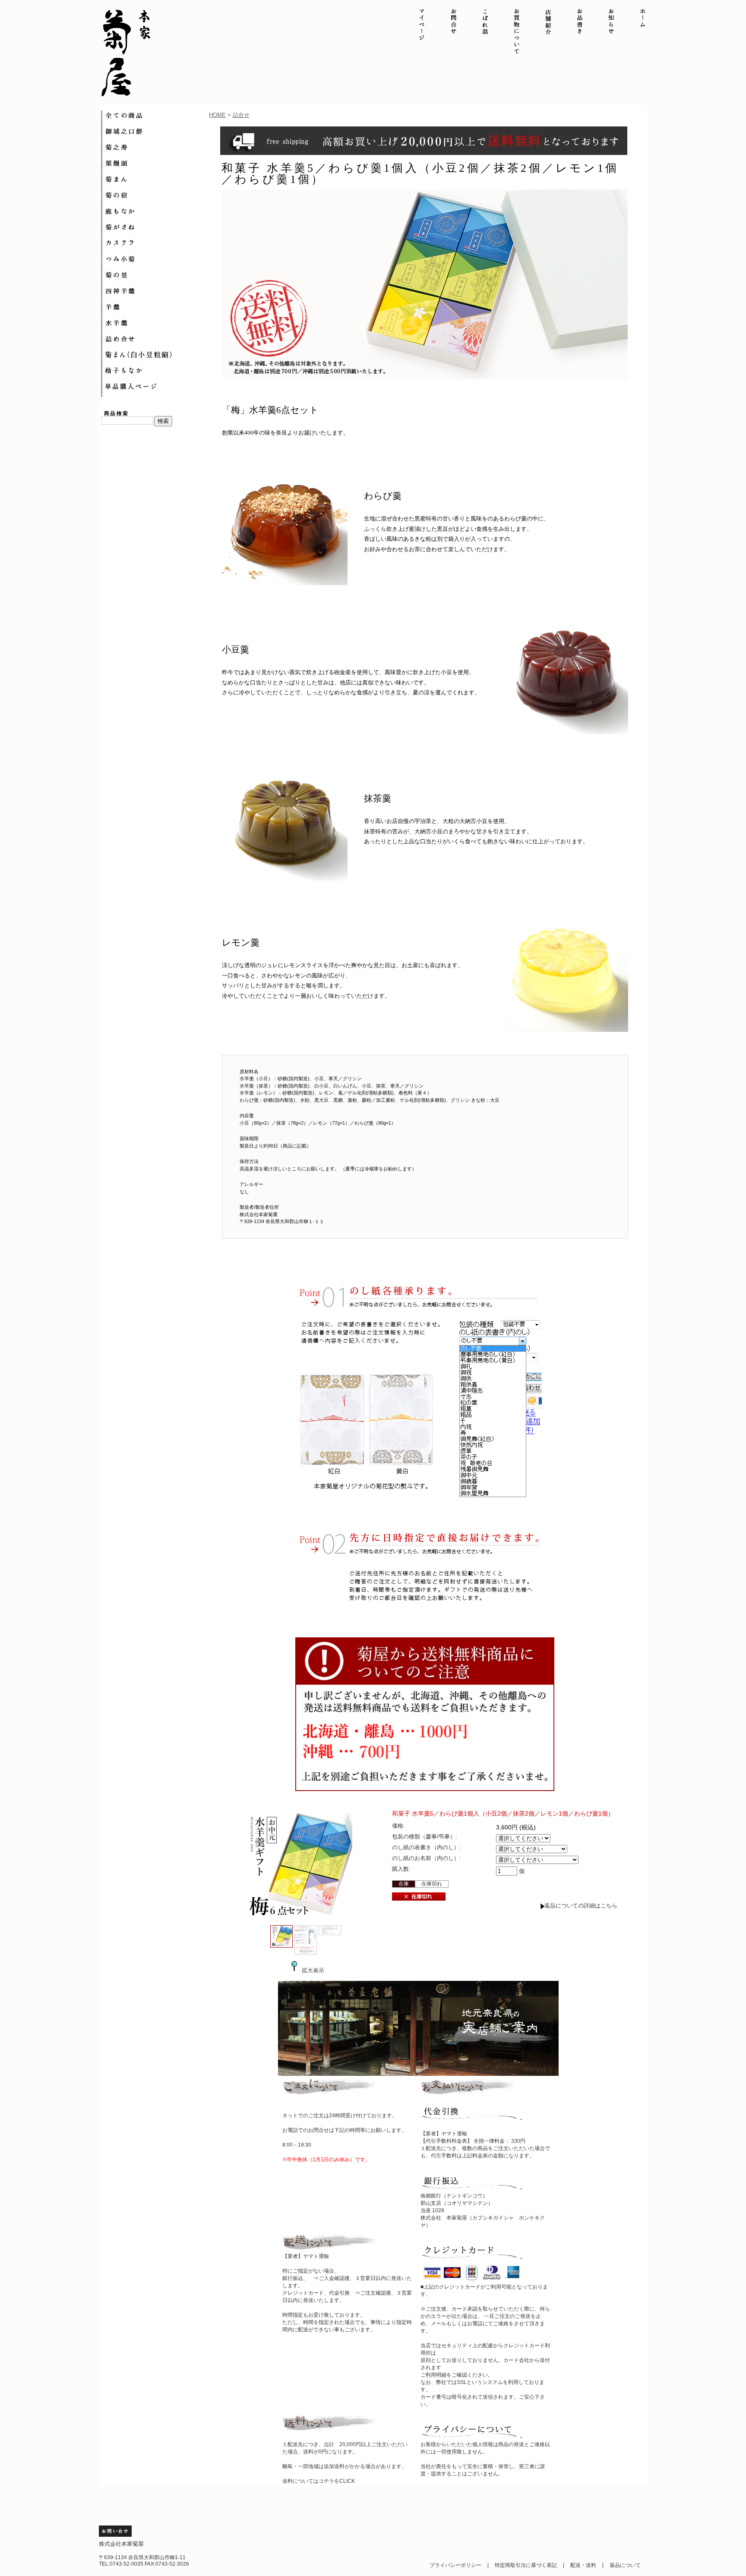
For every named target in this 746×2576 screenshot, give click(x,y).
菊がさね (155, 227)
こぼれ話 (485, 32)
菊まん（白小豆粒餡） (155, 355)
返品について (625, 2565)
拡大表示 (313, 1970)
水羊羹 (155, 323)
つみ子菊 (155, 259)
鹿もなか (155, 211)
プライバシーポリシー (455, 2565)
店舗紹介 (548, 32)
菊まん (155, 179)
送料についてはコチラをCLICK (319, 2481)
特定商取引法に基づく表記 (526, 2565)
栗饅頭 (155, 163)
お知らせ (611, 32)
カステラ (155, 243)
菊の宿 (155, 195)
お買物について (517, 32)
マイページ (422, 32)
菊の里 (155, 275)
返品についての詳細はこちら (581, 1906)
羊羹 (155, 307)
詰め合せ (155, 339)
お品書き (580, 32)
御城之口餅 (155, 131)
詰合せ (241, 115)
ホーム (643, 32)
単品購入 (155, 387)
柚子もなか (155, 371)
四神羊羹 (155, 291)
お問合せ (454, 32)
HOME (217, 115)
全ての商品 (155, 115)
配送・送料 (583, 2565)
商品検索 (117, 413)
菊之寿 (155, 147)
